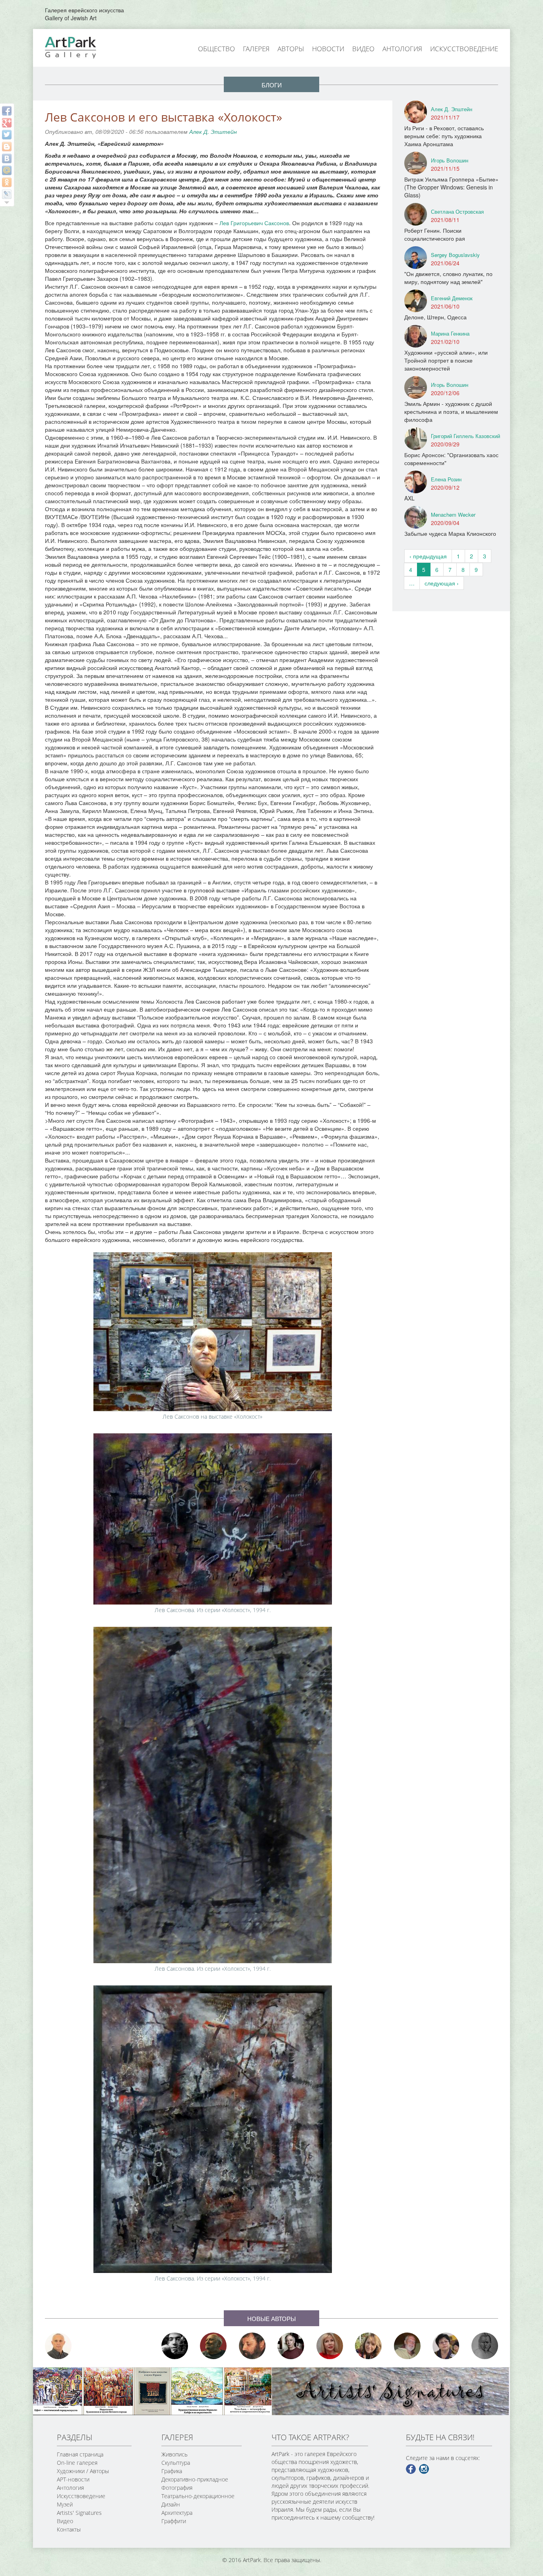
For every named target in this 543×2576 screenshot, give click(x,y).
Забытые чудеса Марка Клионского (450, 533)
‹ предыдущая (428, 556)
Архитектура (177, 2513)
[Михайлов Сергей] (407, 2346)
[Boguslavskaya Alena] (330, 2346)
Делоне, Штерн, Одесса (435, 317)
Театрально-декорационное (198, 2496)
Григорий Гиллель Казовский (465, 436)
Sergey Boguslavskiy (455, 255)
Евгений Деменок (452, 298)
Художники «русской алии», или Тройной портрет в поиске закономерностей (446, 360)
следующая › (442, 583)
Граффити (174, 2521)
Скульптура (176, 2463)
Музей (65, 2504)
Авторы (291, 49)
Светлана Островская (457, 211)
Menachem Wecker (453, 515)
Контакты (69, 2529)
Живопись (175, 2454)
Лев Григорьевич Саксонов (254, 223)
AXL (409, 498)
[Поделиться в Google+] (7, 123)
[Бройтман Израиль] (291, 2346)
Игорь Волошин (450, 160)
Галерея (256, 49)
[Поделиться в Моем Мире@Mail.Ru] (7, 170)
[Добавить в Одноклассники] (7, 182)
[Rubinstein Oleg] (58, 2346)
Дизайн (171, 2504)
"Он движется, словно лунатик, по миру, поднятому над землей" (448, 278)
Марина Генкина (450, 333)
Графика (172, 2471)
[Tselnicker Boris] (252, 2346)
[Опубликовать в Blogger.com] (7, 147)
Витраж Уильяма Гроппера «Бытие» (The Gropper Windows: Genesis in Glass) (451, 187)
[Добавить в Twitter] (7, 135)
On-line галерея (77, 2463)
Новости (328, 49)
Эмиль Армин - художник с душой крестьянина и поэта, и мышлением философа (451, 411)
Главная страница (80, 2454)
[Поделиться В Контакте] (7, 158)
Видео (363, 49)
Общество (216, 49)
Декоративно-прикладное (195, 2479)
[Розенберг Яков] (485, 2346)
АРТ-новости (73, 2479)
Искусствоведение (464, 49)
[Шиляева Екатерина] (368, 2346)
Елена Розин (446, 479)
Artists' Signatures (79, 2513)
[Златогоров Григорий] (175, 2346)
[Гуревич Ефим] (213, 2346)
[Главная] (80, 47)
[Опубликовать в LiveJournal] (7, 194)
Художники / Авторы (83, 2471)
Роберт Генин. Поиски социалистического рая (435, 234)
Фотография (177, 2488)
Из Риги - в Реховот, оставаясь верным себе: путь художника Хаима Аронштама (444, 136)
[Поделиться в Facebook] (7, 111)
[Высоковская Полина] (446, 2346)
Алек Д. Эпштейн (213, 131)
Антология (402, 49)
